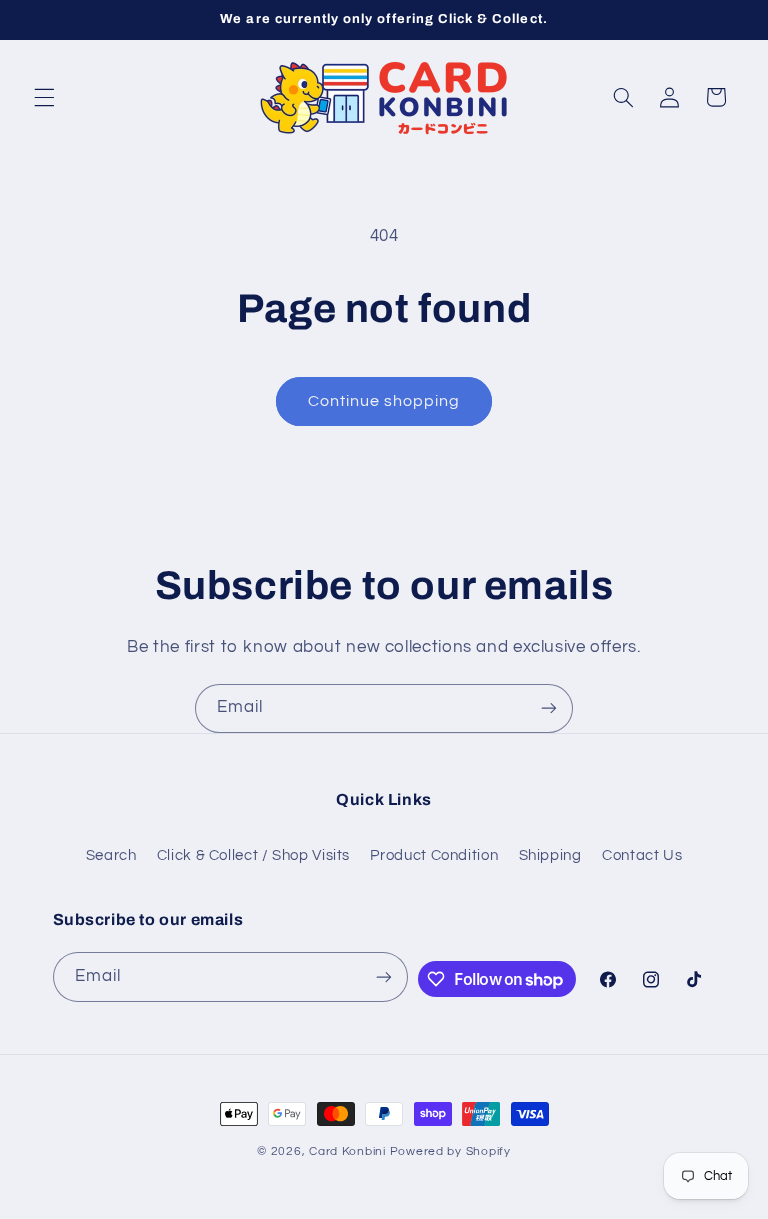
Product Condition (434, 855)
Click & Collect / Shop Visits (253, 855)
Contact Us (642, 855)
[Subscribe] (549, 708)
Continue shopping (384, 401)
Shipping (550, 855)
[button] (44, 97)
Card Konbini (347, 1151)
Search (111, 855)
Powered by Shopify (450, 1151)
